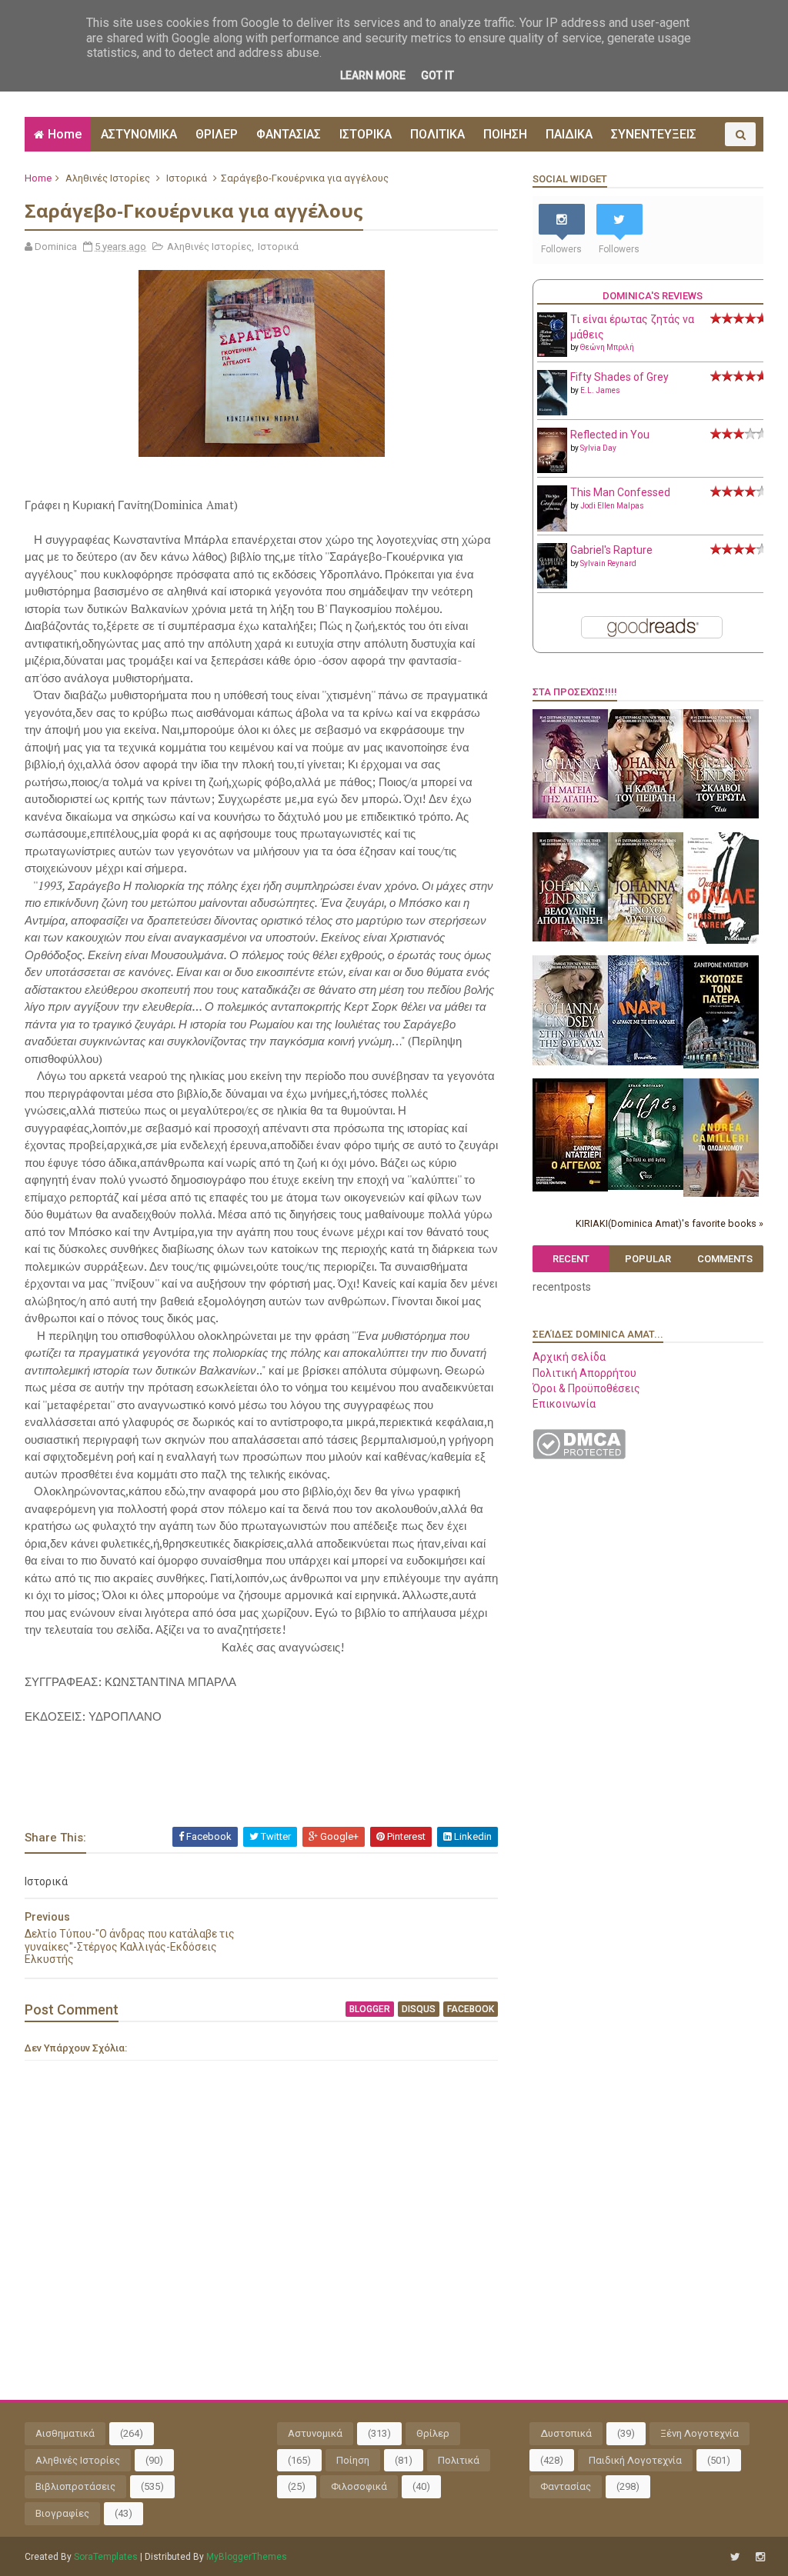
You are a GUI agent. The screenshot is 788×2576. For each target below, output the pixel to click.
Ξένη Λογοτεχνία (700, 2433)
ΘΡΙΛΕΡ (217, 134)
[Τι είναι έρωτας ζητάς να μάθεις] (552, 353)
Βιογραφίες (62, 2513)
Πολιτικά (459, 2460)
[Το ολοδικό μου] (721, 1193)
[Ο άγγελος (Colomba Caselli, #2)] (570, 1188)
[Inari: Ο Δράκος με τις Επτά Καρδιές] (646, 1061)
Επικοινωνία (564, 1404)
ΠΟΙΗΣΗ (505, 134)
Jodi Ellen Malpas (612, 506)
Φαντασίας (566, 2486)
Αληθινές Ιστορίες (108, 178)
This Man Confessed (620, 492)
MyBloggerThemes (247, 2557)
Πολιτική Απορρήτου (584, 1373)
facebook (471, 2009)
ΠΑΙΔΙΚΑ (569, 134)
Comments (725, 1259)
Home (65, 134)
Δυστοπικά (566, 2433)
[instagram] (760, 2557)
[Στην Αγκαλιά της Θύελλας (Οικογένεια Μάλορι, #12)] (570, 1061)
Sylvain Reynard (608, 563)
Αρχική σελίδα (569, 1357)
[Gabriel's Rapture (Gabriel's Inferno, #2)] (552, 585)
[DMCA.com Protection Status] (579, 1455)
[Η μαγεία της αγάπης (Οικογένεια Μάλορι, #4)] (570, 815)
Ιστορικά (187, 178)
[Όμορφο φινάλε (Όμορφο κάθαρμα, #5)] (721, 940)
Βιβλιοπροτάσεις (75, 2486)
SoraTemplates (106, 2557)
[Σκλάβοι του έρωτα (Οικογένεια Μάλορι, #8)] (721, 815)
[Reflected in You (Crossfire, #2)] (552, 469)
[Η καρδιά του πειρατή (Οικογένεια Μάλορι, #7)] (646, 815)
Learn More (373, 75)
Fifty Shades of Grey (619, 377)
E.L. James (600, 390)
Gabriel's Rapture (611, 550)
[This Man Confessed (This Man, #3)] (552, 528)
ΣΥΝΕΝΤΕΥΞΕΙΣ (654, 134)
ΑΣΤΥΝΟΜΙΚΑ (139, 134)
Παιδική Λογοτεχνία (635, 2460)
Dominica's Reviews (653, 296)
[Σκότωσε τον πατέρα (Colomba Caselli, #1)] (721, 1065)
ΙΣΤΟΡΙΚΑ (366, 134)
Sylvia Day (598, 448)
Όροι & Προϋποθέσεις (586, 1388)
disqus (419, 2009)
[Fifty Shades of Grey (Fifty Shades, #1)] (552, 412)
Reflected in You (610, 435)
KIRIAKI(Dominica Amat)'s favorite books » (669, 1223)
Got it (437, 75)
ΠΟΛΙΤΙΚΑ (437, 134)
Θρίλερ (433, 2433)
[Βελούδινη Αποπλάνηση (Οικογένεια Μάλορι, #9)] (570, 938)
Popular (648, 1259)
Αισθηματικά (65, 2433)
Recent (571, 1259)
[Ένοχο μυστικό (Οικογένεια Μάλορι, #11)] (646, 938)
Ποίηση (353, 2460)
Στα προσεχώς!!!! (575, 692)
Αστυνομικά (315, 2433)
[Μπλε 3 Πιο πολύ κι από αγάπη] (646, 1186)
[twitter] (735, 2557)
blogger (370, 2009)
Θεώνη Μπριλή (607, 347)
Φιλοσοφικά (359, 2486)
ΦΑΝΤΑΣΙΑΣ (289, 134)
